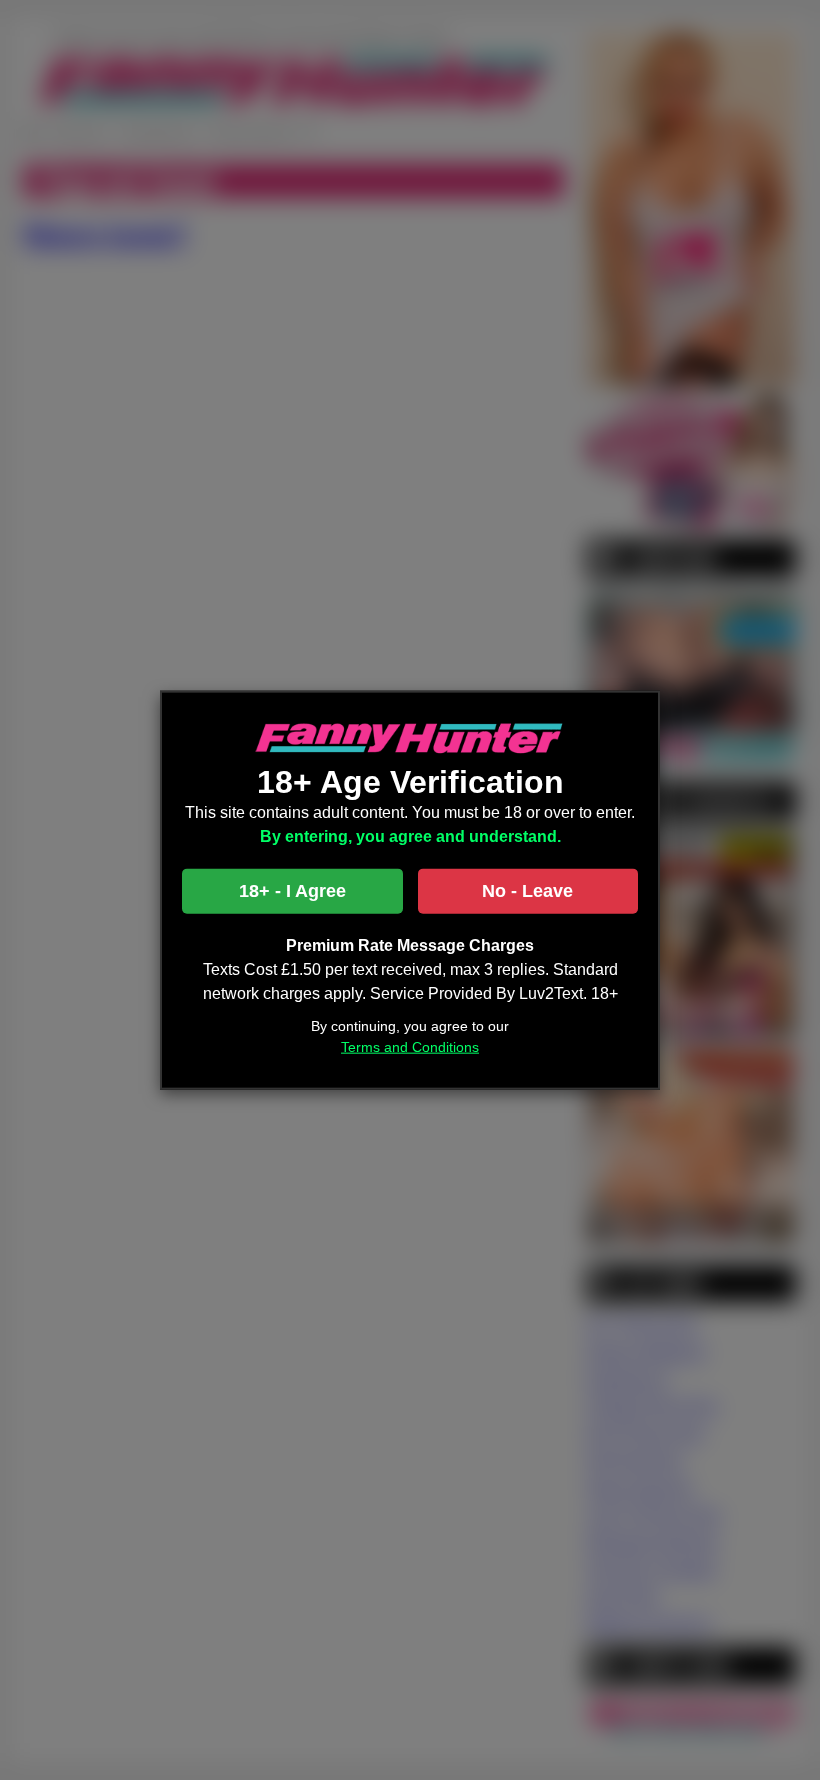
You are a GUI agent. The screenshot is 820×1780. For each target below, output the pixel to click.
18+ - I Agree (292, 890)
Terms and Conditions (410, 1046)
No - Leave (527, 890)
